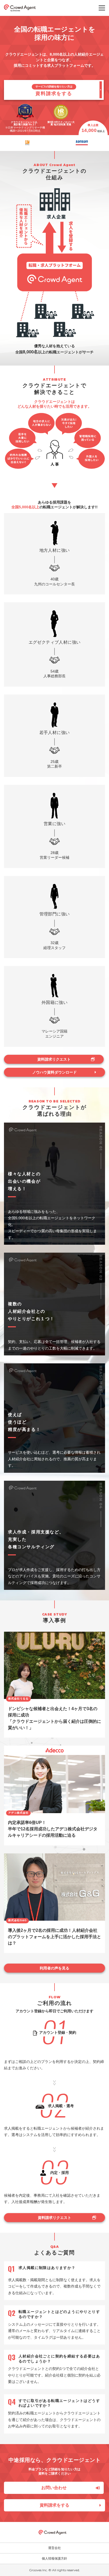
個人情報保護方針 (54, 2559)
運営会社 (54, 2548)
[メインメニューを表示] (102, 8)
